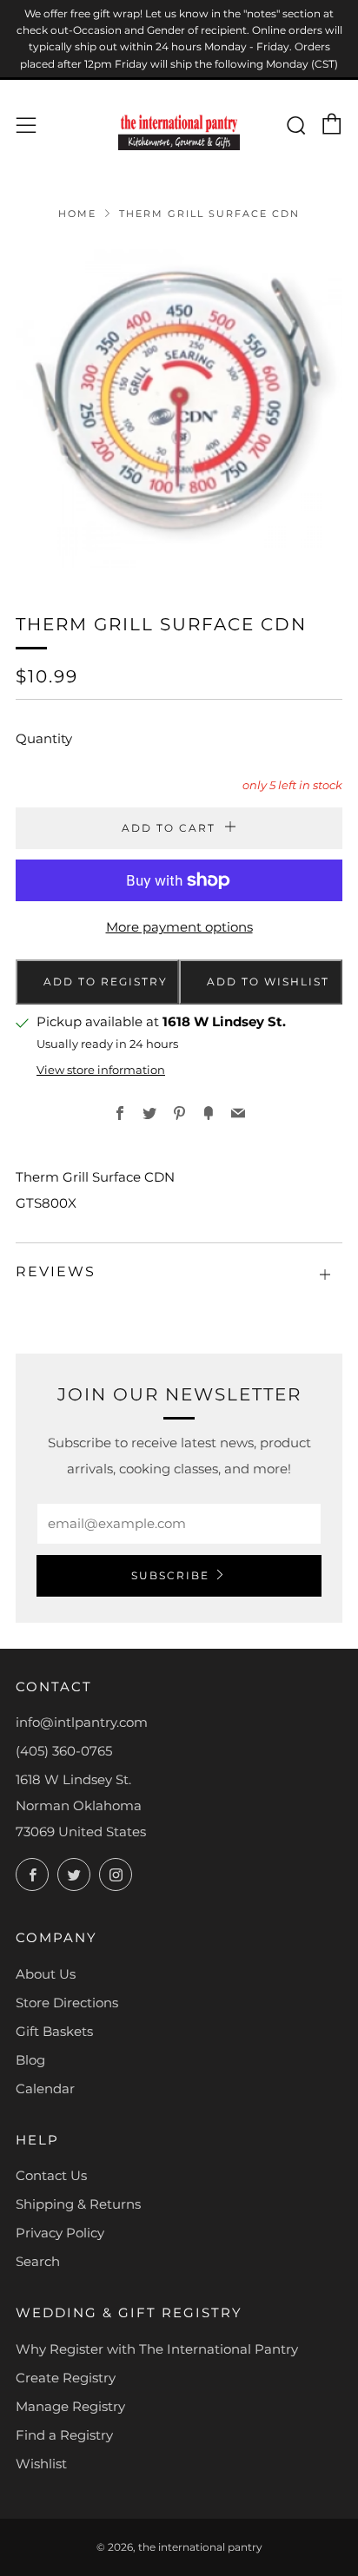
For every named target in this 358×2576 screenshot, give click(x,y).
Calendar (45, 2088)
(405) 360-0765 (64, 1751)
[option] (179, 405)
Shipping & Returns (78, 2204)
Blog (30, 2060)
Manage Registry (70, 2406)
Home (77, 214)
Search (38, 2261)
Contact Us (51, 2175)
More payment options (179, 927)
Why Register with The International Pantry (157, 2349)
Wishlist (41, 2464)
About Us (46, 1974)
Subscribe (170, 1575)
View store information (101, 1070)
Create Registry (66, 2378)
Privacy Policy (60, 2233)
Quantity (44, 738)
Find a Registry (64, 2435)
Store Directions (67, 2003)
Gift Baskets (54, 2031)
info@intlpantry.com (82, 1722)
